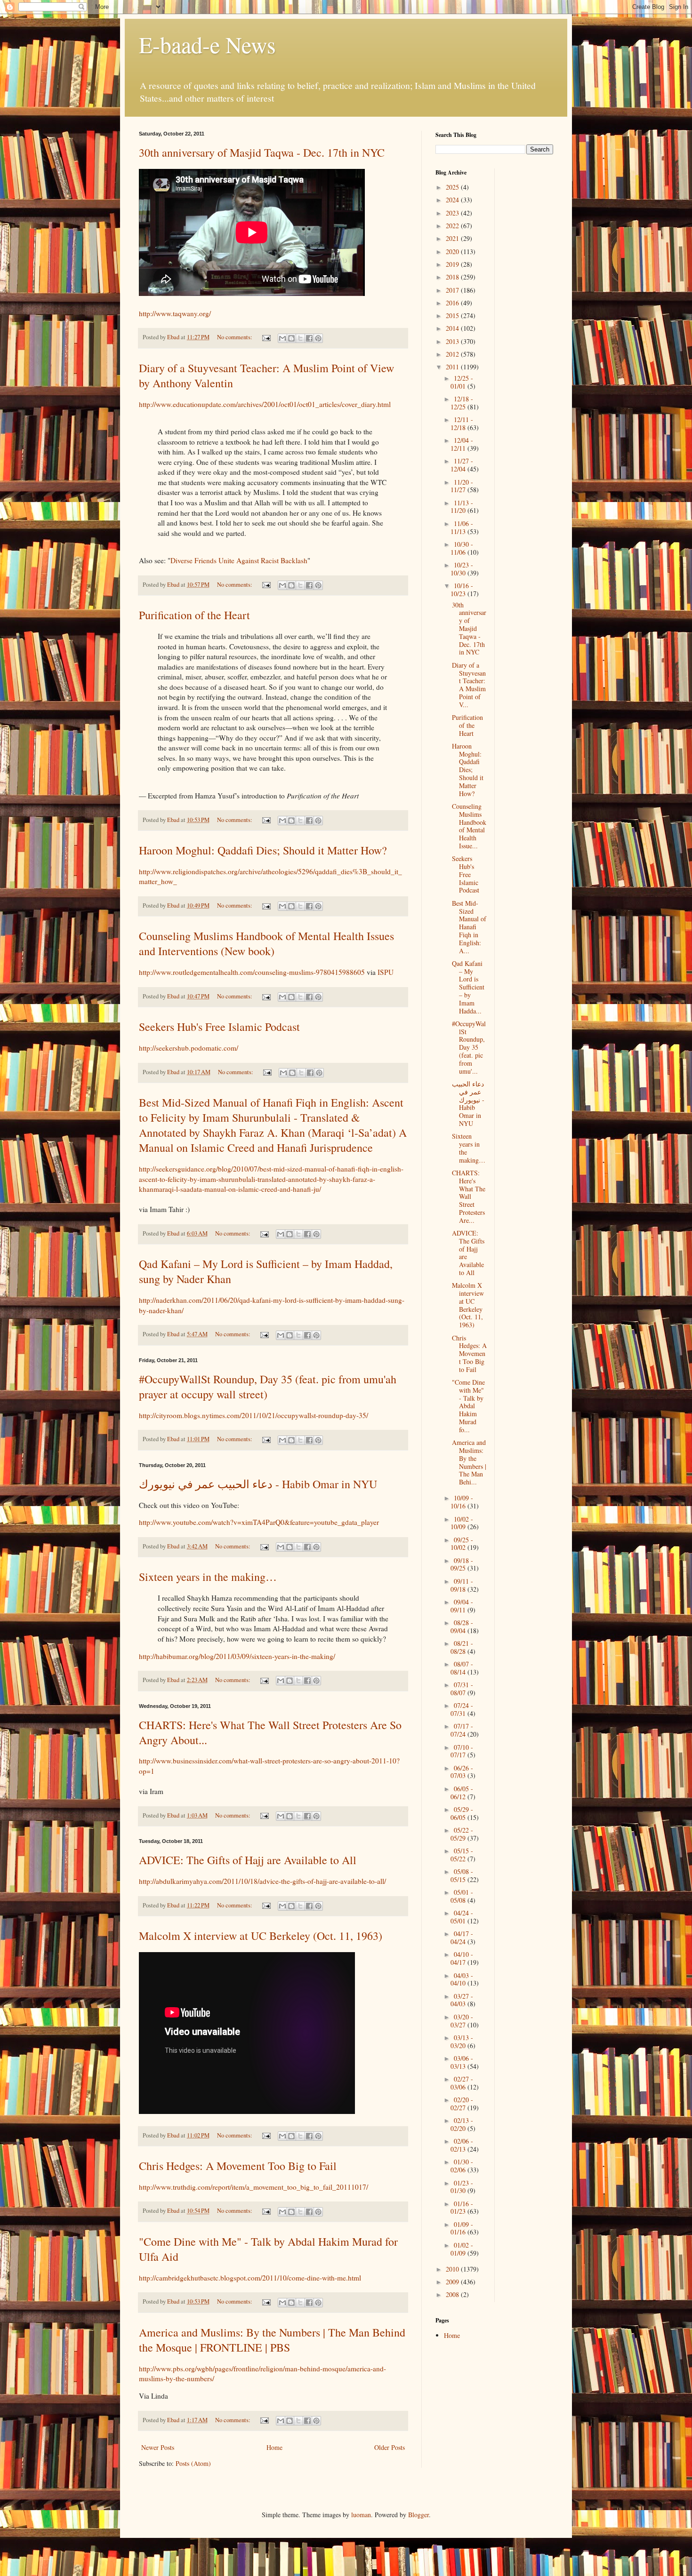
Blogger (418, 2515)
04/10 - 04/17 (462, 1958)
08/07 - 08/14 (462, 1668)
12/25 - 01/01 (462, 382)
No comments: (235, 337)
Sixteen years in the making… (208, 1577)
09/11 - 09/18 (462, 1585)
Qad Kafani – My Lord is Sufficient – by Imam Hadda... (468, 987)
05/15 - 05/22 (462, 1855)
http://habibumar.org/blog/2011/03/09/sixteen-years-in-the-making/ (237, 1656)
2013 (453, 341)
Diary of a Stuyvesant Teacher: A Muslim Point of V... (469, 685)
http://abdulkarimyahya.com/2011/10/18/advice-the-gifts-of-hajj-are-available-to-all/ (262, 1881)
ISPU (386, 972)
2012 (453, 354)
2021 (453, 238)
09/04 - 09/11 (462, 1606)
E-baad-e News (207, 44)
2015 (453, 315)
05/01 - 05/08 (462, 1896)
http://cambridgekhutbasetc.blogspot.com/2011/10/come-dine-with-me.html (250, 2278)
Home (274, 2447)
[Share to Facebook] (309, 338)
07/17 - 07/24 (462, 1730)
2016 (453, 303)
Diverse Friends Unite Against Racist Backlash (239, 560)
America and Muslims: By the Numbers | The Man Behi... (469, 1462)
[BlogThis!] (291, 338)
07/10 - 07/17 (462, 1751)
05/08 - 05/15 (462, 1875)
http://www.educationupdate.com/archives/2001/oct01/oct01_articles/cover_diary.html (265, 404)
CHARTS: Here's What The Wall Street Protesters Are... (469, 1196)
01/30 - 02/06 (462, 2166)
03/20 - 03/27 (462, 2021)
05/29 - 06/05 (462, 1813)
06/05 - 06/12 (462, 1793)
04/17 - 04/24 (462, 1938)
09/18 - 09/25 (462, 1564)
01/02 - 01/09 (462, 2249)
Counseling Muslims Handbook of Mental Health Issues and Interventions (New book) (266, 943)
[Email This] (282, 338)
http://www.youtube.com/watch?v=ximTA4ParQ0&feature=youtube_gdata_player (259, 1522)
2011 (453, 367)
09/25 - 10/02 (462, 1544)
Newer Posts (158, 2447)
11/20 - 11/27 (462, 486)
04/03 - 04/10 (462, 1979)
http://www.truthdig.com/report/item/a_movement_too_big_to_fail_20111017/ (253, 2187)
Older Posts (390, 2447)
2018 (453, 277)
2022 (453, 226)
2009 (453, 2282)
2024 (453, 200)
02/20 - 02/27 (462, 2104)
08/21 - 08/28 (462, 1647)
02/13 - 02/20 (462, 2124)
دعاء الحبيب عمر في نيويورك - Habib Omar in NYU (258, 1484)
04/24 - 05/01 (462, 1917)
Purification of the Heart (194, 615)
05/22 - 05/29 (462, 1834)
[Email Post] (266, 337)
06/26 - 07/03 (462, 1772)
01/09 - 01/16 (462, 2228)
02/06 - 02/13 (462, 2145)
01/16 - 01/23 (462, 2208)
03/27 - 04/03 (462, 2000)
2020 (453, 251)
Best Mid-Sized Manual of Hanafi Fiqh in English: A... (469, 927)
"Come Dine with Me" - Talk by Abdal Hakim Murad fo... (468, 1406)
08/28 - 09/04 (462, 1627)
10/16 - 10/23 (462, 590)
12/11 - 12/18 (462, 423)
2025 (453, 187)
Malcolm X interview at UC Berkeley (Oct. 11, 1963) (261, 1936)
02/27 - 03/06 (462, 2083)
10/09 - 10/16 (462, 1502)
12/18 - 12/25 (462, 403)
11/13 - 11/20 (462, 507)
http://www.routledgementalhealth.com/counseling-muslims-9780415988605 (252, 972)
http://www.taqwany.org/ (175, 313)
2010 (453, 2269)
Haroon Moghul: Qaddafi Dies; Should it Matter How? (263, 850)
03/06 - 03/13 (462, 2062)
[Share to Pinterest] (318, 338)
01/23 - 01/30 (462, 2187)
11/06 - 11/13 (462, 527)
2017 (453, 290)
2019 (453, 264)
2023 (453, 213)
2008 (453, 2294)
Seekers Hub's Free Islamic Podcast (219, 1027)
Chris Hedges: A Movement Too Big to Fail (238, 2166)
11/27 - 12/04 (462, 465)
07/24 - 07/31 (462, 1709)
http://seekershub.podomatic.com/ (189, 1048)
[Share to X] (300, 338)
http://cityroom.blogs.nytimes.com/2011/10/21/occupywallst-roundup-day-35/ (253, 1415)
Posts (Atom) (193, 2463)
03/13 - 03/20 (462, 2042)
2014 (453, 328)
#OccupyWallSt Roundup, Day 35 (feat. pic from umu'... (469, 1047)
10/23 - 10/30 (462, 569)
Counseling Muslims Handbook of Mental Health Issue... (469, 826)
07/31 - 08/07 (462, 1689)
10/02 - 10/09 (462, 1523)
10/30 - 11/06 (462, 548)
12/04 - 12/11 (462, 444)
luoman (361, 2515)
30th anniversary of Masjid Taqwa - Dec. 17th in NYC (262, 152)
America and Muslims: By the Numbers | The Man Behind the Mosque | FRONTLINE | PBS (272, 2340)
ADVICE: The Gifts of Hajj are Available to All (248, 1860)
